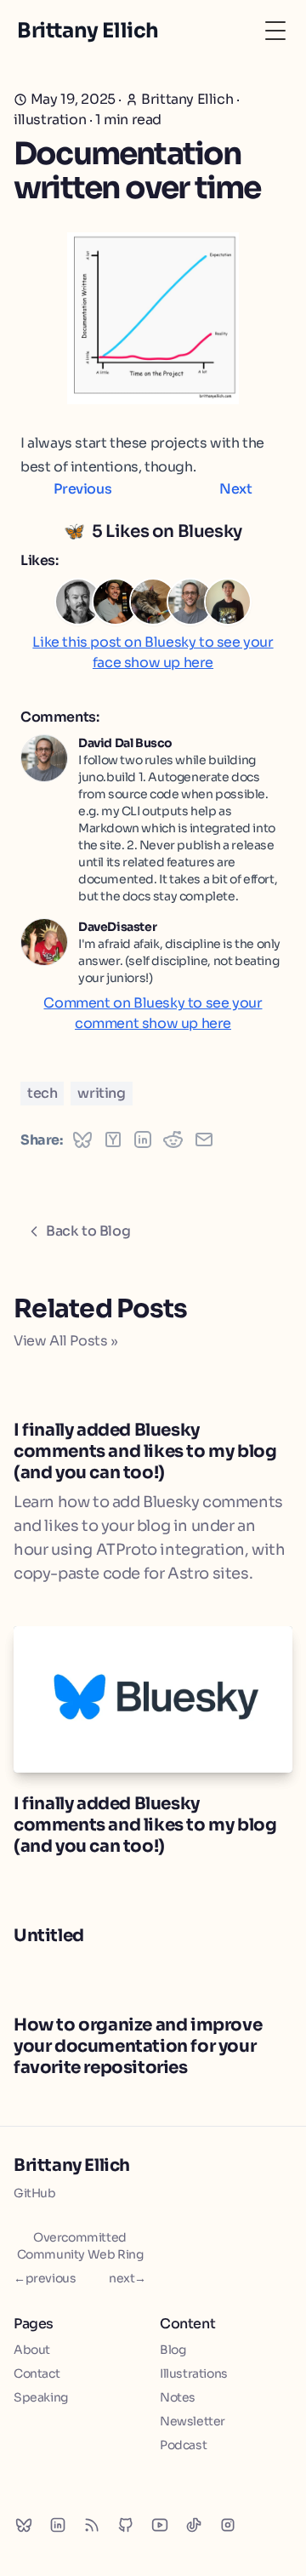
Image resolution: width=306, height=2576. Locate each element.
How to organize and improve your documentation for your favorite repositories (138, 2046)
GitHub (35, 2193)
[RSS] (92, 2525)
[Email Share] (204, 1139)
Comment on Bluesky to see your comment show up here (153, 1013)
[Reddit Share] (173, 1139)
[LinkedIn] (58, 2525)
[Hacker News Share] (113, 1139)
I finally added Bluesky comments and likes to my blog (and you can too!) (145, 1451)
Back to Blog (88, 1231)
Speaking (41, 2397)
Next (235, 489)
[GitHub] (126, 2525)
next (127, 2278)
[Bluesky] (24, 2525)
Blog (173, 2350)
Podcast (183, 2445)
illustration (50, 120)
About (32, 2350)
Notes (178, 2397)
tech (42, 1093)
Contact (37, 2373)
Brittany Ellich (72, 2165)
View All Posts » (66, 1341)
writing (101, 1093)
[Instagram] (228, 2525)
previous (45, 2278)
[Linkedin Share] (143, 1139)
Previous (82, 489)
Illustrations (194, 2373)
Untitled (49, 1936)
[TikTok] (194, 2525)
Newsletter (193, 2421)
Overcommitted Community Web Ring (80, 2246)
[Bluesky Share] (82, 1139)
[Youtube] (160, 2525)
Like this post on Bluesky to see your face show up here (153, 652)
